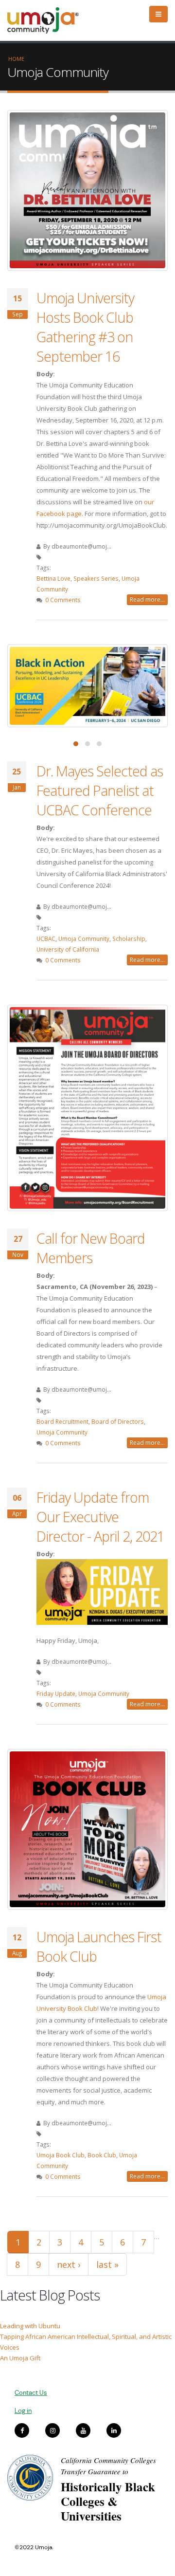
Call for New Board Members (91, 1248)
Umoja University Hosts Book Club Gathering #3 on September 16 (85, 327)
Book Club (102, 2155)
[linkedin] (114, 2430)
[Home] (47, 20)
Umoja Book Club (61, 2155)
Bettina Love (53, 578)
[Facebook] (22, 2430)
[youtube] (83, 2430)
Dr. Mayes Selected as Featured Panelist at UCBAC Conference (100, 790)
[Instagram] (52, 2430)
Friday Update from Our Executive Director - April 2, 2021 (100, 1517)
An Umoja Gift (20, 2358)
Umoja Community (84, 938)
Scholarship (129, 938)
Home (16, 59)
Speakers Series (96, 578)
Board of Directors (118, 1421)
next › (69, 2264)
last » (107, 2264)
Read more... (147, 599)
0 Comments (63, 600)
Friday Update (56, 1693)
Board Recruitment (62, 1421)
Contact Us (31, 2393)
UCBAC (46, 938)
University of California (68, 949)
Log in (23, 2411)
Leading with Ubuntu (30, 2326)
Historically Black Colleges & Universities (108, 2501)
